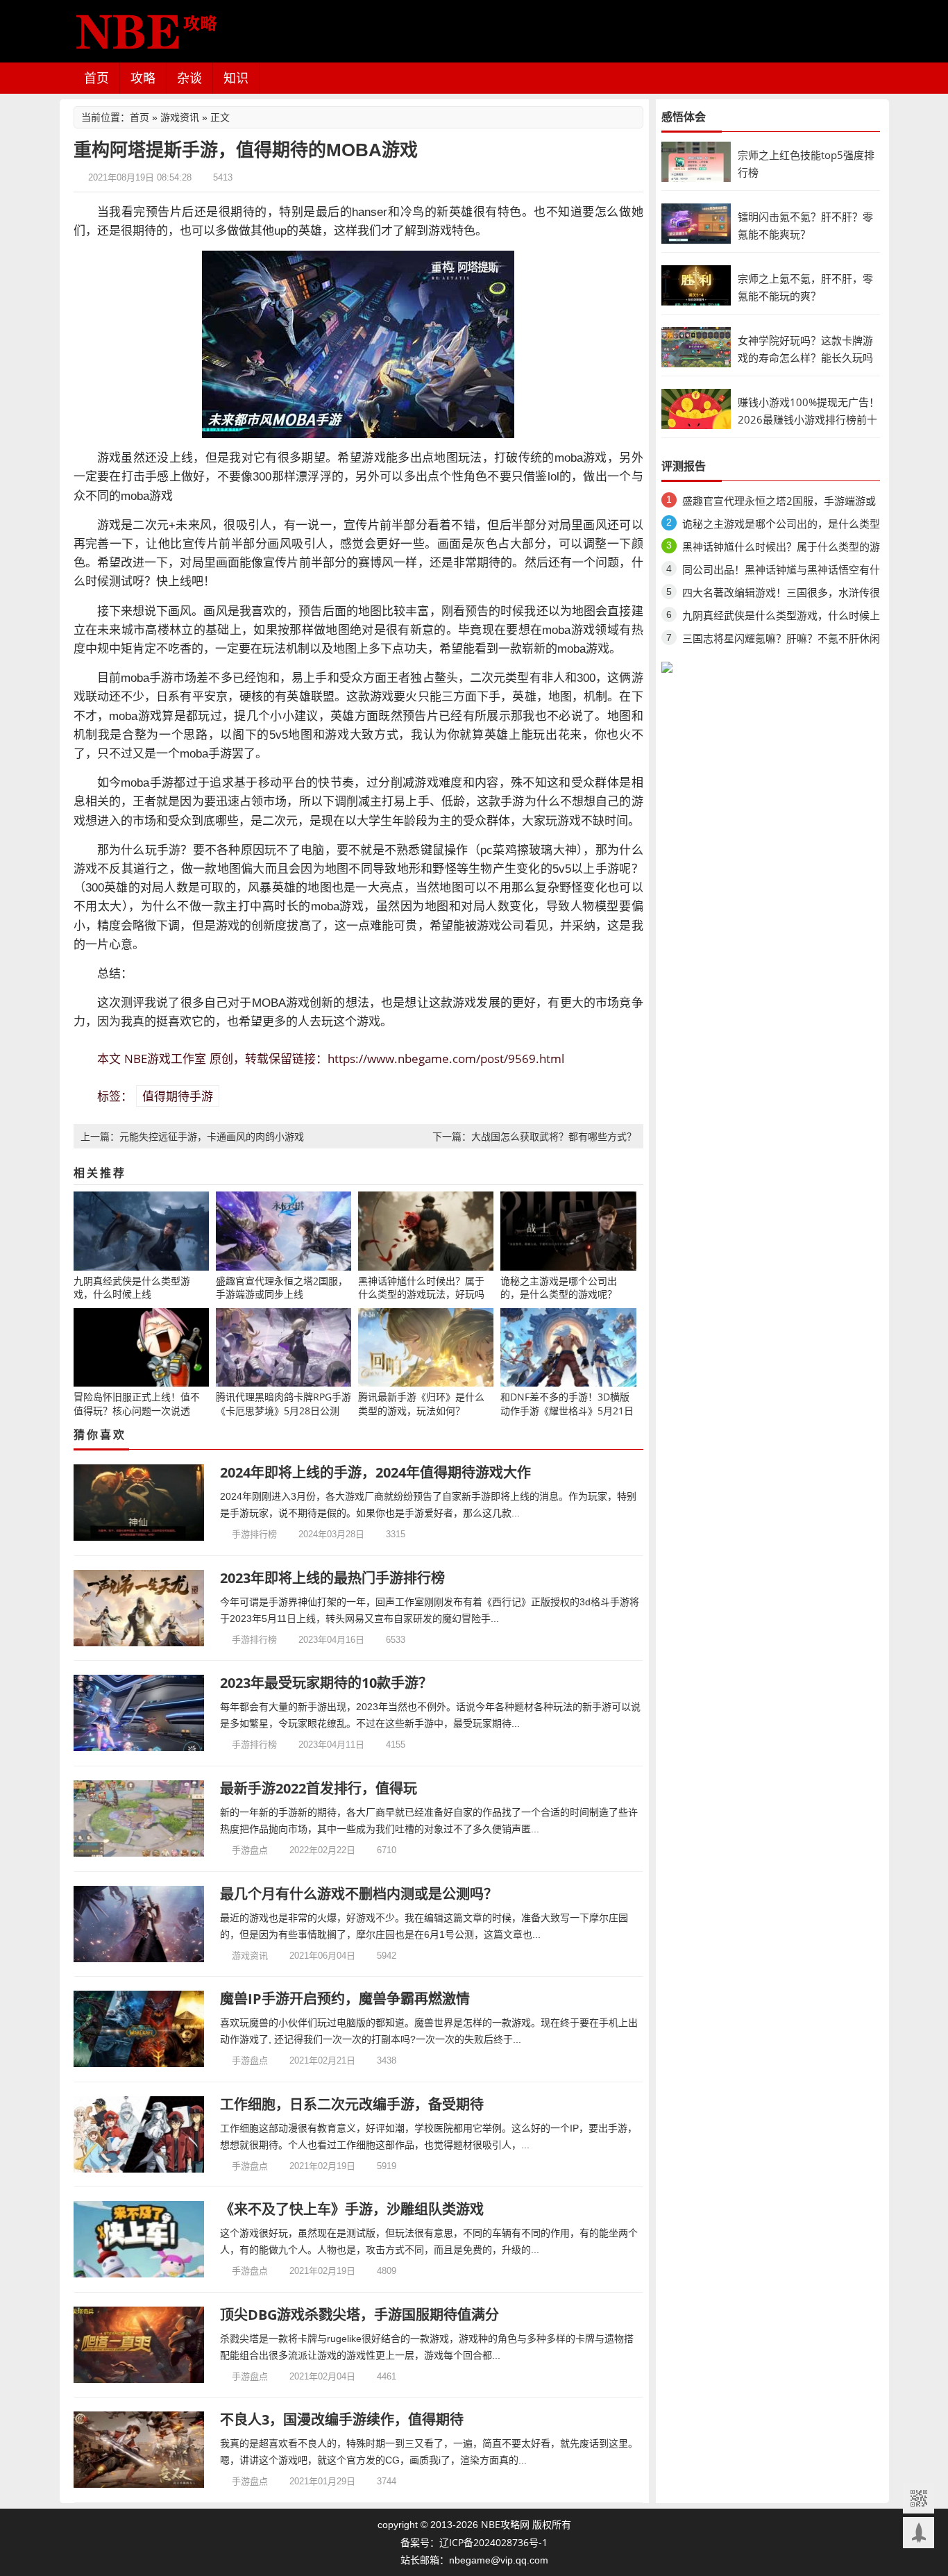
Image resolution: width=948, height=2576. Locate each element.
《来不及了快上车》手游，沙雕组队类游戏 (352, 2209)
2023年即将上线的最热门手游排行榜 (332, 1578)
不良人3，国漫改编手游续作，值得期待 (342, 2419)
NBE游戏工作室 (165, 1059)
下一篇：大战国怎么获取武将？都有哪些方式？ (534, 1136)
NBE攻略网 (505, 2524)
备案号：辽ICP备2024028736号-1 (474, 2542)
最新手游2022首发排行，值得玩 (319, 1788)
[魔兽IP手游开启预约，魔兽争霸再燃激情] (139, 2029)
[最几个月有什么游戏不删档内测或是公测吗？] (139, 1924)
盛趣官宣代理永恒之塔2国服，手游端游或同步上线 (779, 503)
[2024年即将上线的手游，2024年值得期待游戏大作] (139, 1503)
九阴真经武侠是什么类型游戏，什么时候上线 (781, 618)
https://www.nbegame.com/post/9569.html (446, 1059)
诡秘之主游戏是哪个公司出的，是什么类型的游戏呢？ (781, 526)
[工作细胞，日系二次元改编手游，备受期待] (139, 2134)
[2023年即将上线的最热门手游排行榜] (139, 1608)
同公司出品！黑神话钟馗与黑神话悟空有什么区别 (781, 572)
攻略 (143, 78)
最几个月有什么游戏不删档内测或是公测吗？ (359, 1894)
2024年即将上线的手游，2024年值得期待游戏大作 (375, 1472)
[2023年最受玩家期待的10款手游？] (139, 1713)
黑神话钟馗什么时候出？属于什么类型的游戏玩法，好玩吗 (781, 549)
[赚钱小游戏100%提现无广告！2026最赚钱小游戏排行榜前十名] (696, 408)
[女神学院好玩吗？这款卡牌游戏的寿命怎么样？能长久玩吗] (696, 346)
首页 (96, 78)
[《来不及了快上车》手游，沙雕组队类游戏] (139, 2239)
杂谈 (189, 78)
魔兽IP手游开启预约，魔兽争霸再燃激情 (345, 1999)
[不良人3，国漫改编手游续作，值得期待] (139, 2450)
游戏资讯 (180, 117)
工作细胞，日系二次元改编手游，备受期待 (352, 2104)
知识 (236, 78)
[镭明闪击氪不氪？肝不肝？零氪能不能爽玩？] (696, 223)
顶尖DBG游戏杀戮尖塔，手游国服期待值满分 (359, 2315)
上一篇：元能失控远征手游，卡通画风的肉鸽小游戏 (192, 1136)
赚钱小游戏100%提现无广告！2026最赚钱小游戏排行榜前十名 (809, 419)
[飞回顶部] (919, 2533)
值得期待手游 (178, 1096)
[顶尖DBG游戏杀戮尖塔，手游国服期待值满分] (139, 2345)
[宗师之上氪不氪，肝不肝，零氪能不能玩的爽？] (696, 284)
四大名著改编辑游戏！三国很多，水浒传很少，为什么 (781, 595)
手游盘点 (250, 1850)
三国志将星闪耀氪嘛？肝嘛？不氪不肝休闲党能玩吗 (781, 641)
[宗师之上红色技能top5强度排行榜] (696, 161)
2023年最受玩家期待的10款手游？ (326, 1683)
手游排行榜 (254, 1534)
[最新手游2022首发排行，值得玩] (139, 1818)
